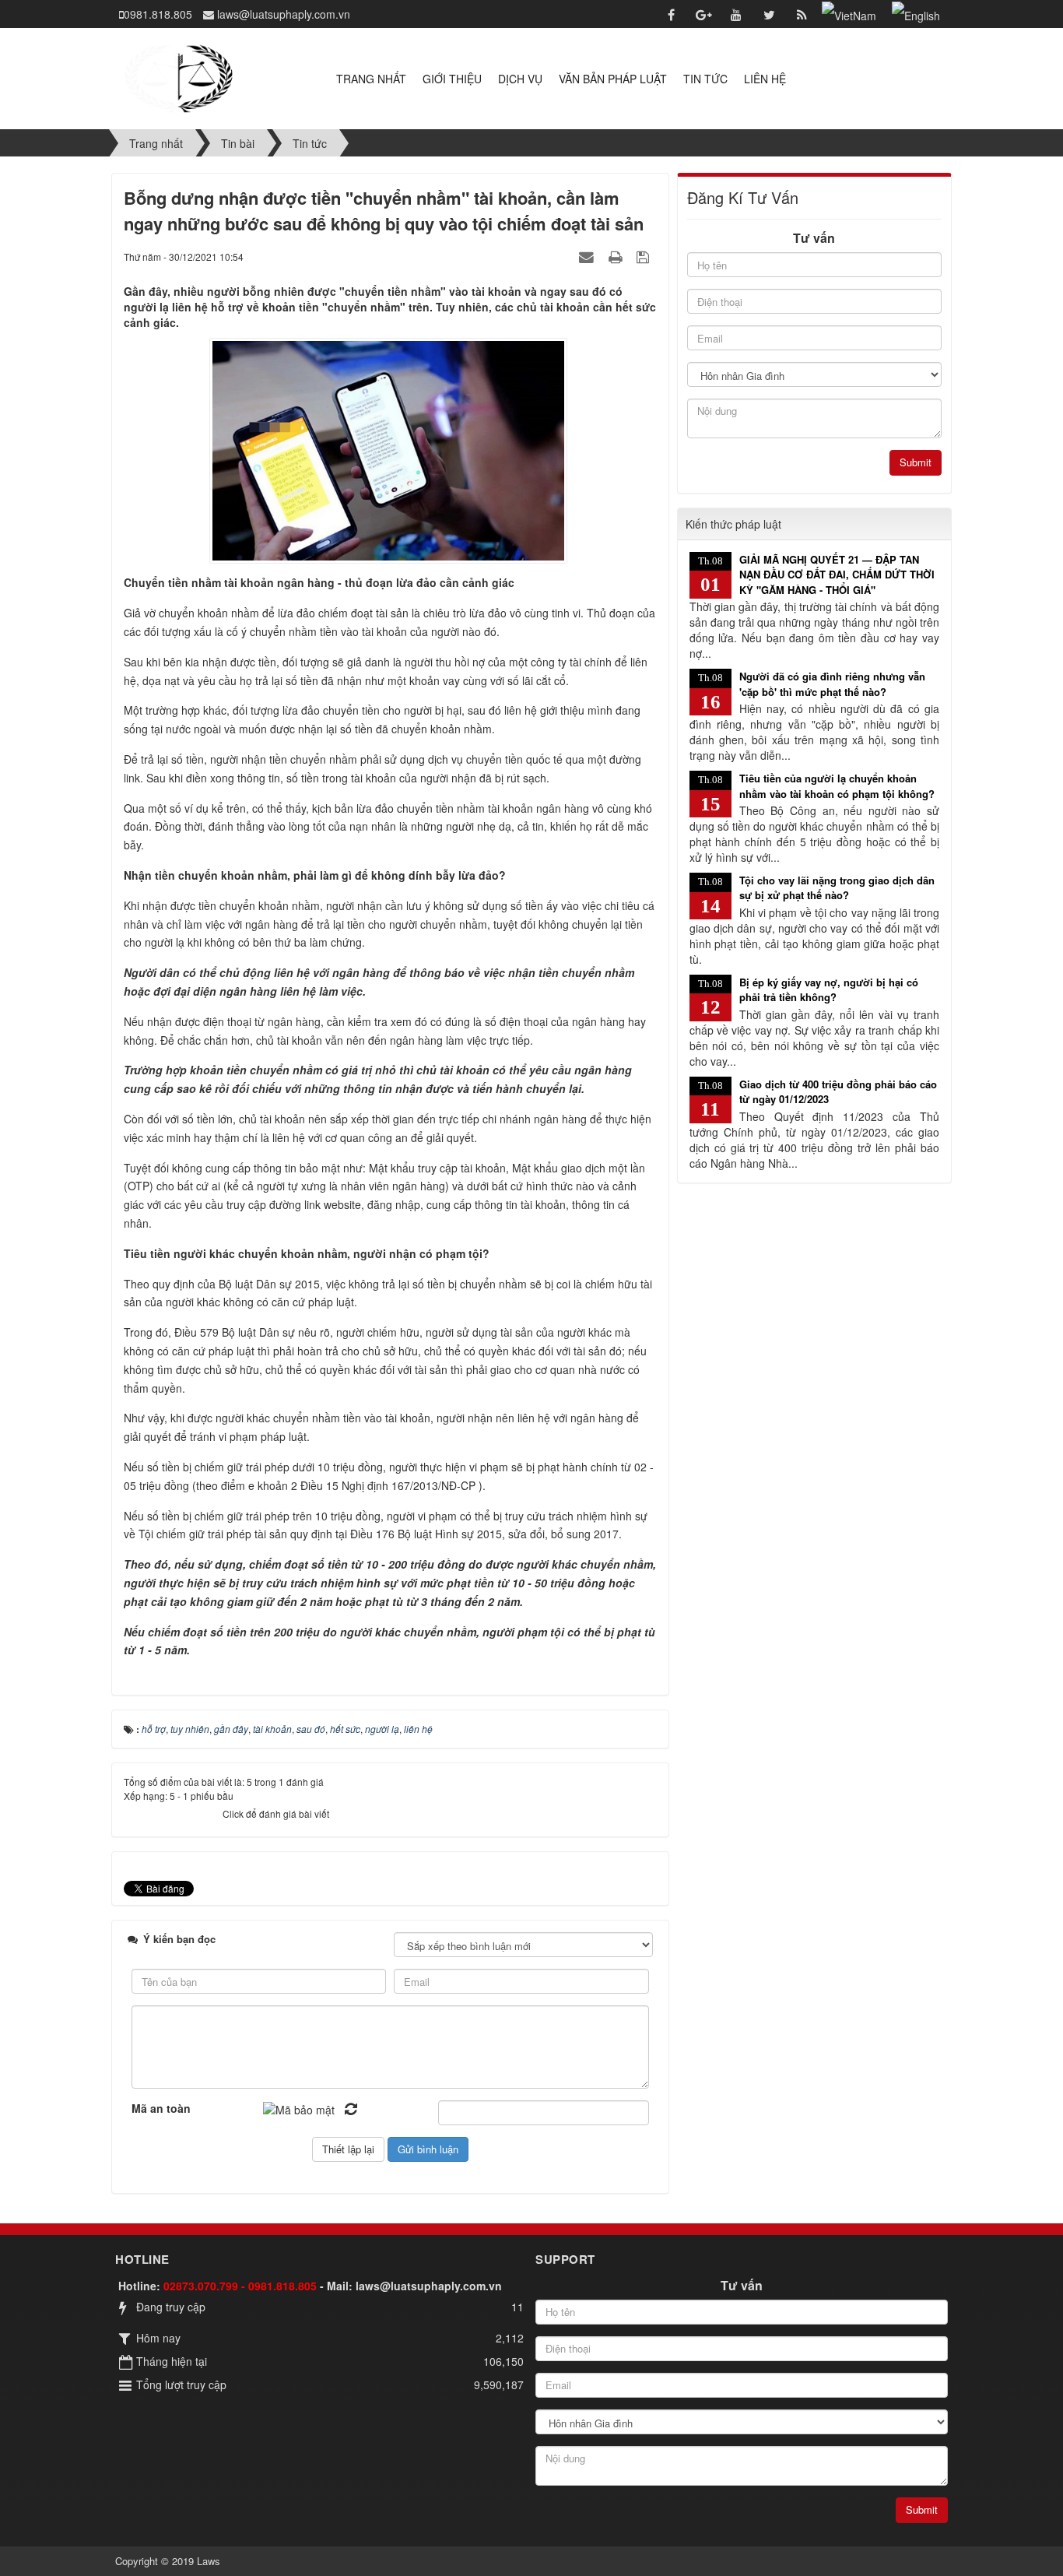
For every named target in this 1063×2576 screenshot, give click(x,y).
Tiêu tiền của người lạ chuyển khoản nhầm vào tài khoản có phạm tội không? (837, 786)
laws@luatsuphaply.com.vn (429, 2286)
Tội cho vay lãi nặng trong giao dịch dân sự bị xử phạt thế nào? (837, 888)
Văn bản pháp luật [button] (613, 79)
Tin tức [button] (705, 79)
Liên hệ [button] (765, 79)
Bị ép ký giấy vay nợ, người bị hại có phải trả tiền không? (829, 990)
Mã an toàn (161, 2108)
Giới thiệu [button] (452, 79)
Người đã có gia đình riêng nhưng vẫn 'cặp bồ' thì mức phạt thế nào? (832, 684)
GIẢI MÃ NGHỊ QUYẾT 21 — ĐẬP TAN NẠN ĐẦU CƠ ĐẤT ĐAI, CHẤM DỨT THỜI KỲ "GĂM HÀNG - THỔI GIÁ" (837, 575)
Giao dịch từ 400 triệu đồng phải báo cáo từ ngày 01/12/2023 (838, 1092)
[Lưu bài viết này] (645, 256)
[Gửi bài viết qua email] (588, 256)
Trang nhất (371, 79)
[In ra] (617, 256)
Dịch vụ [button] (520, 79)
